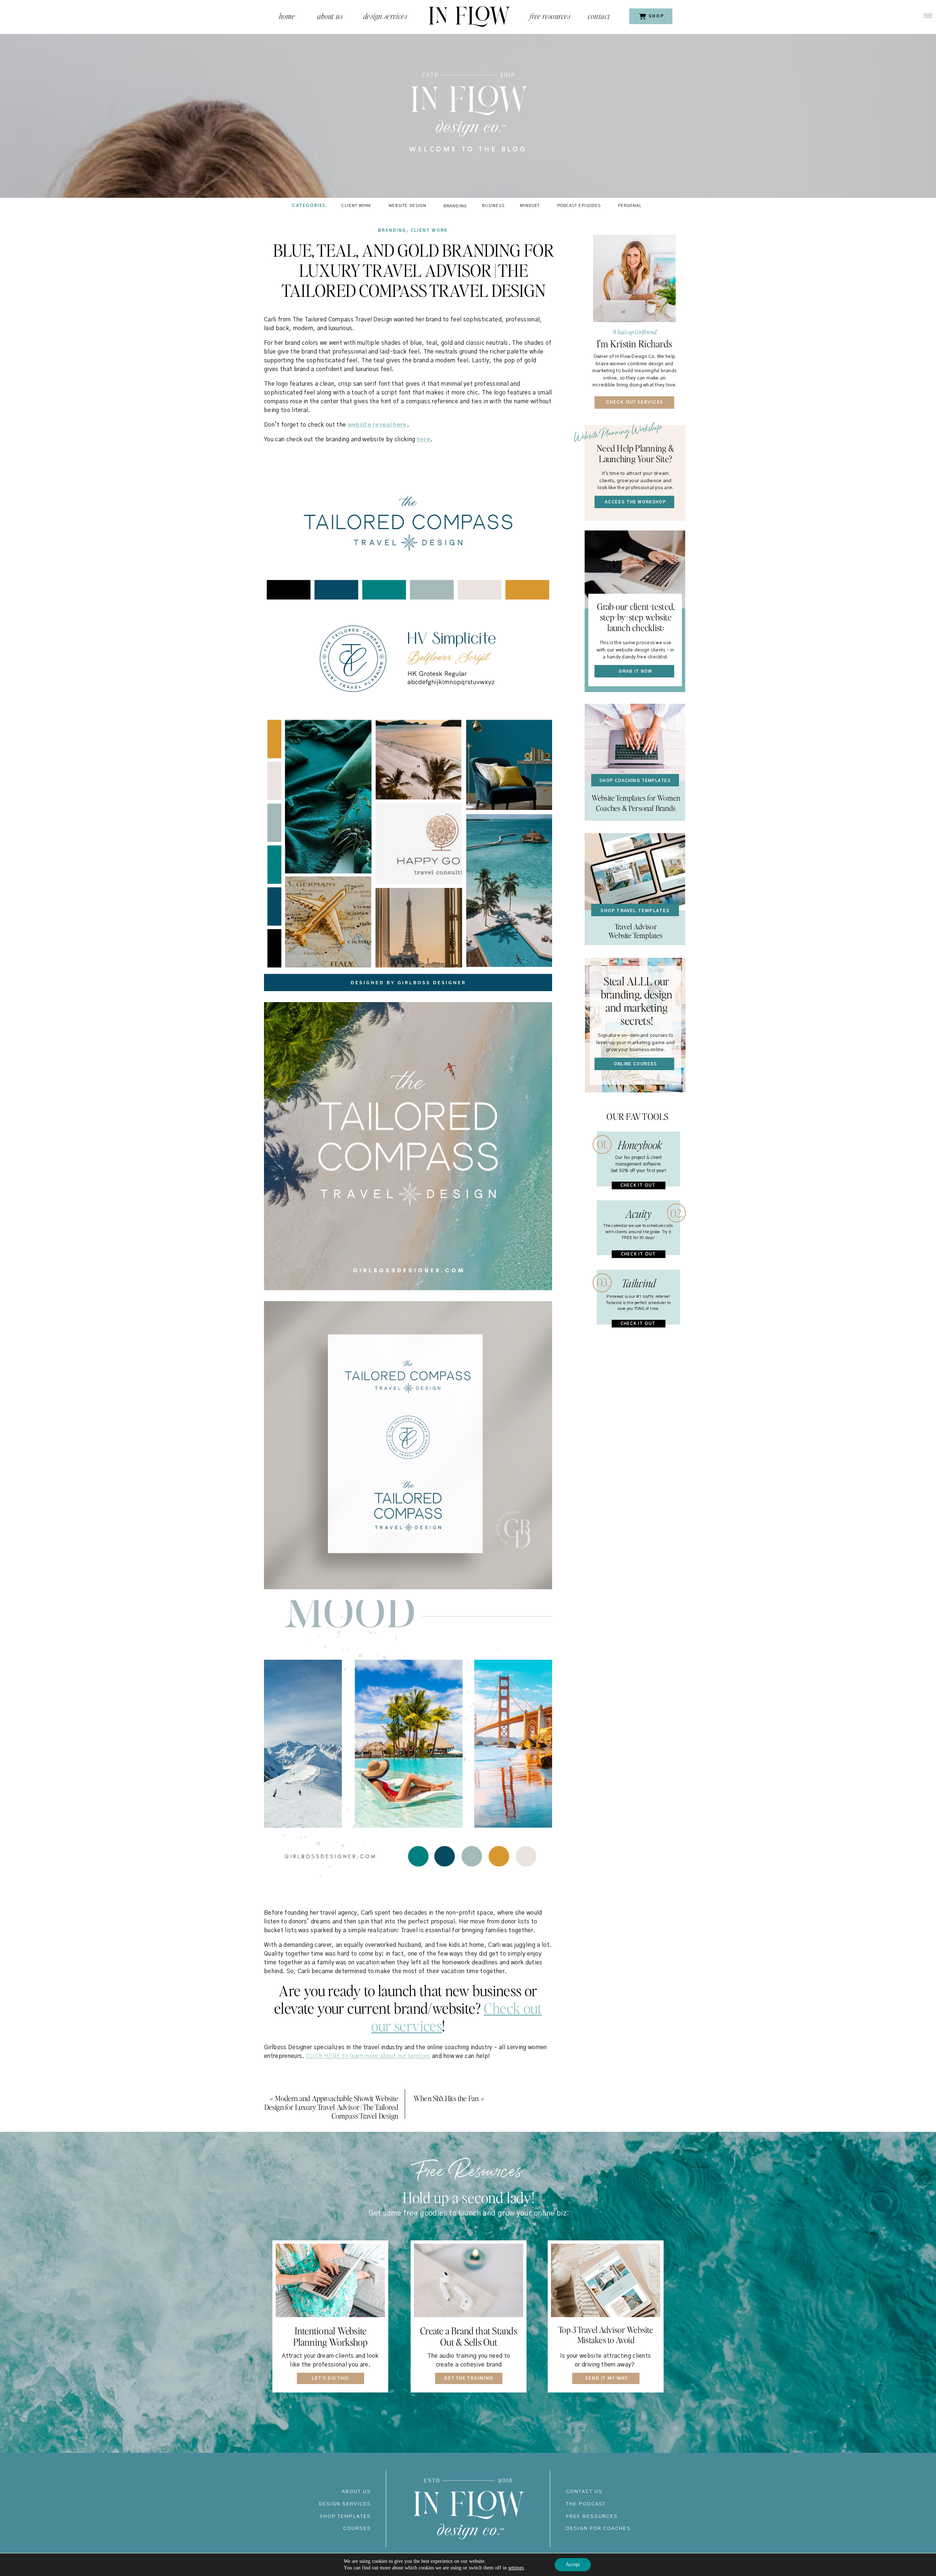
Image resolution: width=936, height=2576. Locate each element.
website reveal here (377, 425)
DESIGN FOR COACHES (598, 2529)
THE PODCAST (586, 2504)
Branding (392, 231)
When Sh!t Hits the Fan (446, 2098)
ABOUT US (356, 2492)
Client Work (429, 231)
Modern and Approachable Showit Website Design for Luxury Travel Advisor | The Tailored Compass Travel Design (331, 2107)
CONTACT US (584, 2492)
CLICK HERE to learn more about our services (368, 2056)
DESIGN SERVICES (345, 2504)
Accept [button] (573, 2564)
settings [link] (516, 2568)
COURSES (357, 2529)
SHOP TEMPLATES (345, 2517)
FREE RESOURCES (592, 2517)
